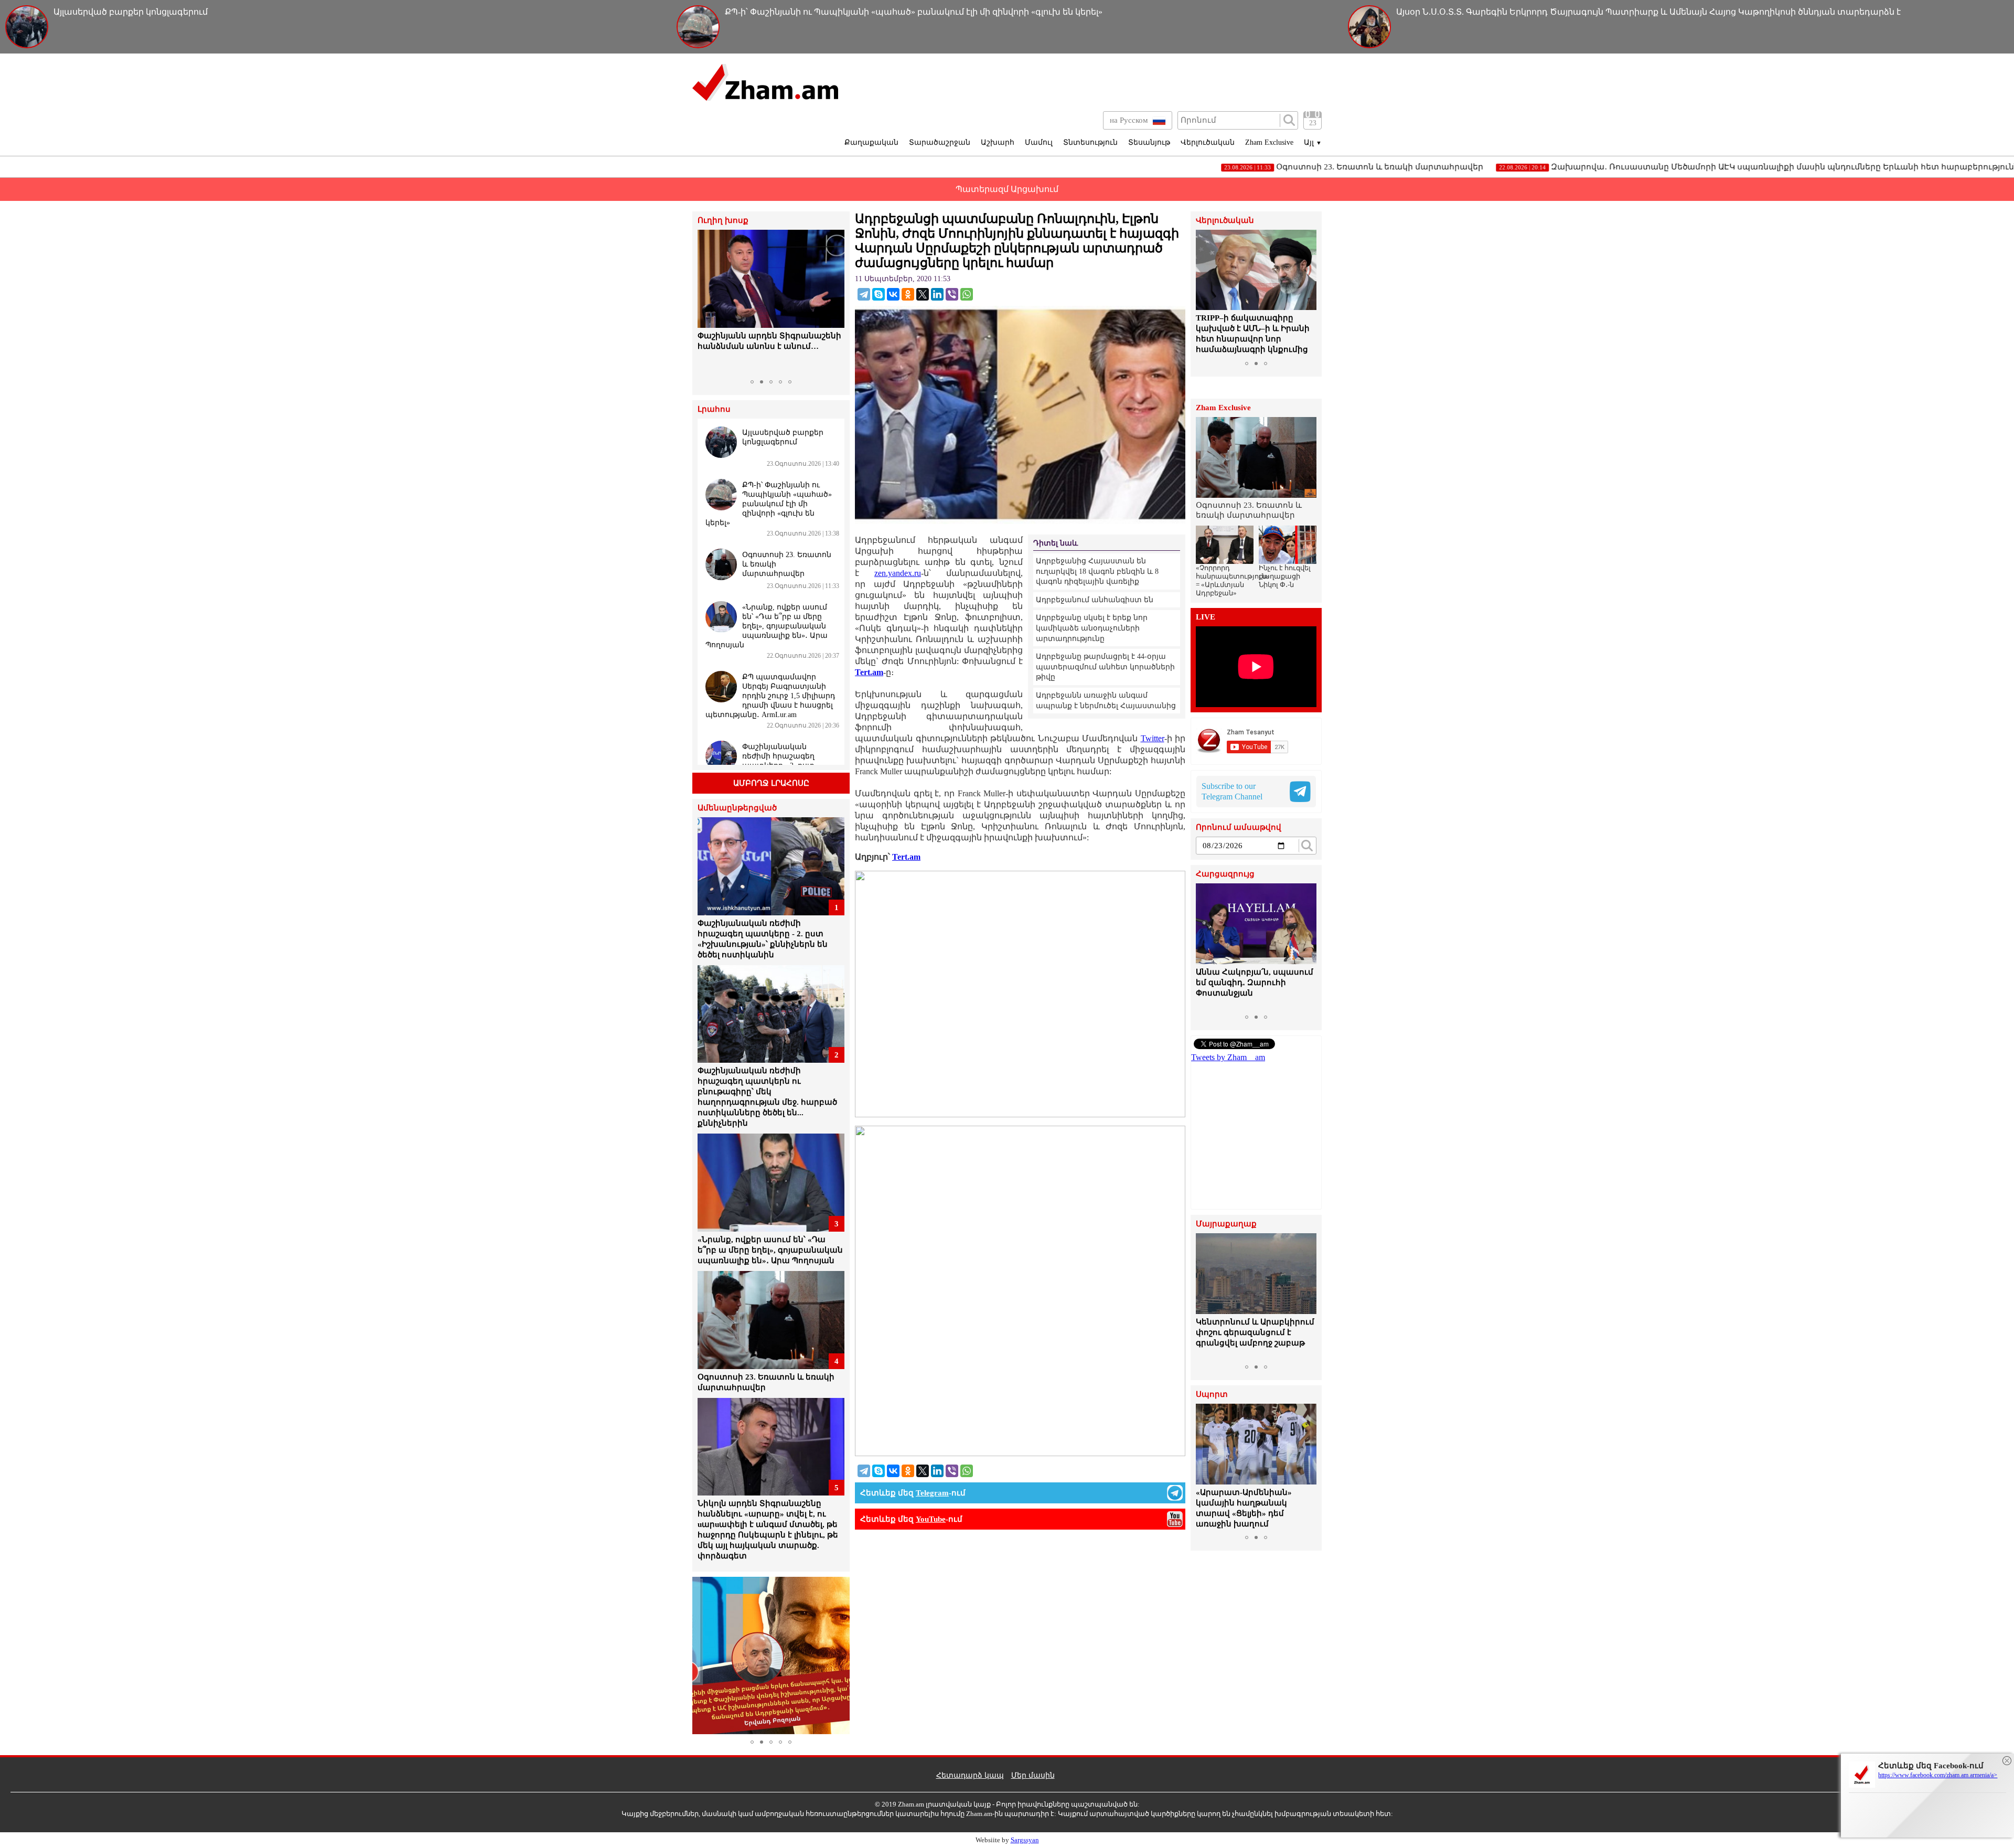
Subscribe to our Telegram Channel (1232, 791)
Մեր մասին (1033, 1775)
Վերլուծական (1208, 142)
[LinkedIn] (937, 294)
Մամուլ (1039, 142)
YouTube (931, 1519)
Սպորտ (1212, 1395)
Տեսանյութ (1149, 142)
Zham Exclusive (1269, 142)
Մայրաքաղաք (1226, 1224)
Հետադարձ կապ (970, 1775)
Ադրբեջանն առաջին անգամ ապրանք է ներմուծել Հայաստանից (1106, 701)
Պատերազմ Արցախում (1007, 189)
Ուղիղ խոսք (723, 221)
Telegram (932, 1493)
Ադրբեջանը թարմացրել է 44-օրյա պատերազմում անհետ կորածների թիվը (1105, 667)
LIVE (1206, 617)
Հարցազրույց (1225, 874)
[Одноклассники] (908, 294)
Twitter (1153, 738)
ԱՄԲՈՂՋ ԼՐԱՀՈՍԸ (771, 783)
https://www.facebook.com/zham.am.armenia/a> (1938, 1775)
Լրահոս (714, 409)
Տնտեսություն (1090, 142)
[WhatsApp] (967, 294)
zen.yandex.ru (898, 573)
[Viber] (952, 294)
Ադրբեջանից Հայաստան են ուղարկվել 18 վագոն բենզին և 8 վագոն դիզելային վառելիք (1097, 571)
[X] (923, 294)
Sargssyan (1025, 1840)
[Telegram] (864, 294)
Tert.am (869, 672)
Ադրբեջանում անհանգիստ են (1095, 600)
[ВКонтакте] (893, 294)
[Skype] (879, 294)
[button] (707, 302)
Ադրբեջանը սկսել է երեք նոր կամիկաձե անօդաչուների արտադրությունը (1092, 628)
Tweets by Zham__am (1228, 1057)
